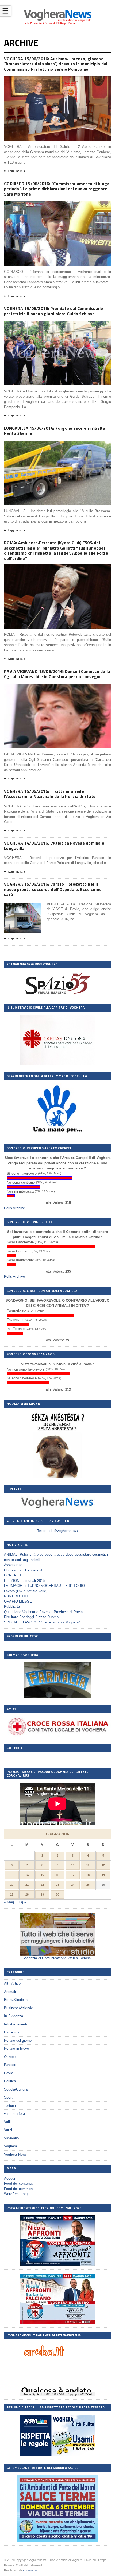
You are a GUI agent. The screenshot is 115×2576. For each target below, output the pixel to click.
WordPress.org (16, 2194)
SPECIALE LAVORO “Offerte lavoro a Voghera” (42, 1622)
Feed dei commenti (19, 2189)
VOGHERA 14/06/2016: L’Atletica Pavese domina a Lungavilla (54, 846)
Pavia (9, 2073)
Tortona (10, 2106)
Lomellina (12, 2032)
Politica (10, 2081)
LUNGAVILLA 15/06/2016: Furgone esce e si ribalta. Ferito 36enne (55, 431)
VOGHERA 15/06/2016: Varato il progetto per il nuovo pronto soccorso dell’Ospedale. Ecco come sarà (53, 889)
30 (57, 1894)
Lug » (22, 1902)
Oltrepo (10, 2057)
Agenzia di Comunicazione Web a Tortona (57, 1958)
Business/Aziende (18, 2008)
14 (27, 1875)
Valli (7, 2122)
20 (12, 1885)
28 (27, 1894)
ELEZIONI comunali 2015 (24, 1581)
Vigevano (11, 2138)
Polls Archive (15, 1208)
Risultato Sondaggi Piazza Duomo (31, 1617)
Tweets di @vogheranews (57, 1531)
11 (88, 1865)
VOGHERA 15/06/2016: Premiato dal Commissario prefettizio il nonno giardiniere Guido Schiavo (54, 311)
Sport (8, 2097)
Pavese (10, 2065)
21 (27, 1885)
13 (12, 1875)
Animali (10, 1992)
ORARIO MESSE (18, 1601)
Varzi (8, 2130)
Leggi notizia (17, 171)
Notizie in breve (16, 2049)
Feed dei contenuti (19, 2183)
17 (73, 1875)
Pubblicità (12, 1606)
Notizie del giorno (18, 2041)
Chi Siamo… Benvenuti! (23, 1570)
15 (42, 1875)
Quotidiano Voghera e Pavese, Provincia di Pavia (43, 1612)
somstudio (30, 2570)
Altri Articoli (13, 1983)
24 (73, 1885)
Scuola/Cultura (16, 2089)
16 (57, 1875)
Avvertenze (13, 1565)
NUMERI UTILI (16, 1596)
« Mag (9, 1902)
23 (57, 1885)
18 (88, 1875)
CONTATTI (13, 1575)
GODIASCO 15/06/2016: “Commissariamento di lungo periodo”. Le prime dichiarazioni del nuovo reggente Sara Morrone (57, 189)
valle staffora (14, 2114)
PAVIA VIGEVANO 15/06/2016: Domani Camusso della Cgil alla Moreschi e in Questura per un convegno (57, 674)
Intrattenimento (16, 2024)
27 (12, 1894)
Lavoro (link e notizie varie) (26, 1591)
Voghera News (15, 2154)
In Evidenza (14, 2016)
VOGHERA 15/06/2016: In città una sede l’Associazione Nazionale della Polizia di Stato (50, 794)
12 (103, 1865)
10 (73, 1865)
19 (103, 1875)
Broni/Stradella (16, 2000)
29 (42, 1894)
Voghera (10, 2146)
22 (42, 1885)
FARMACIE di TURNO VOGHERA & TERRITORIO (44, 1586)
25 (88, 1885)
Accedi (9, 2178)
